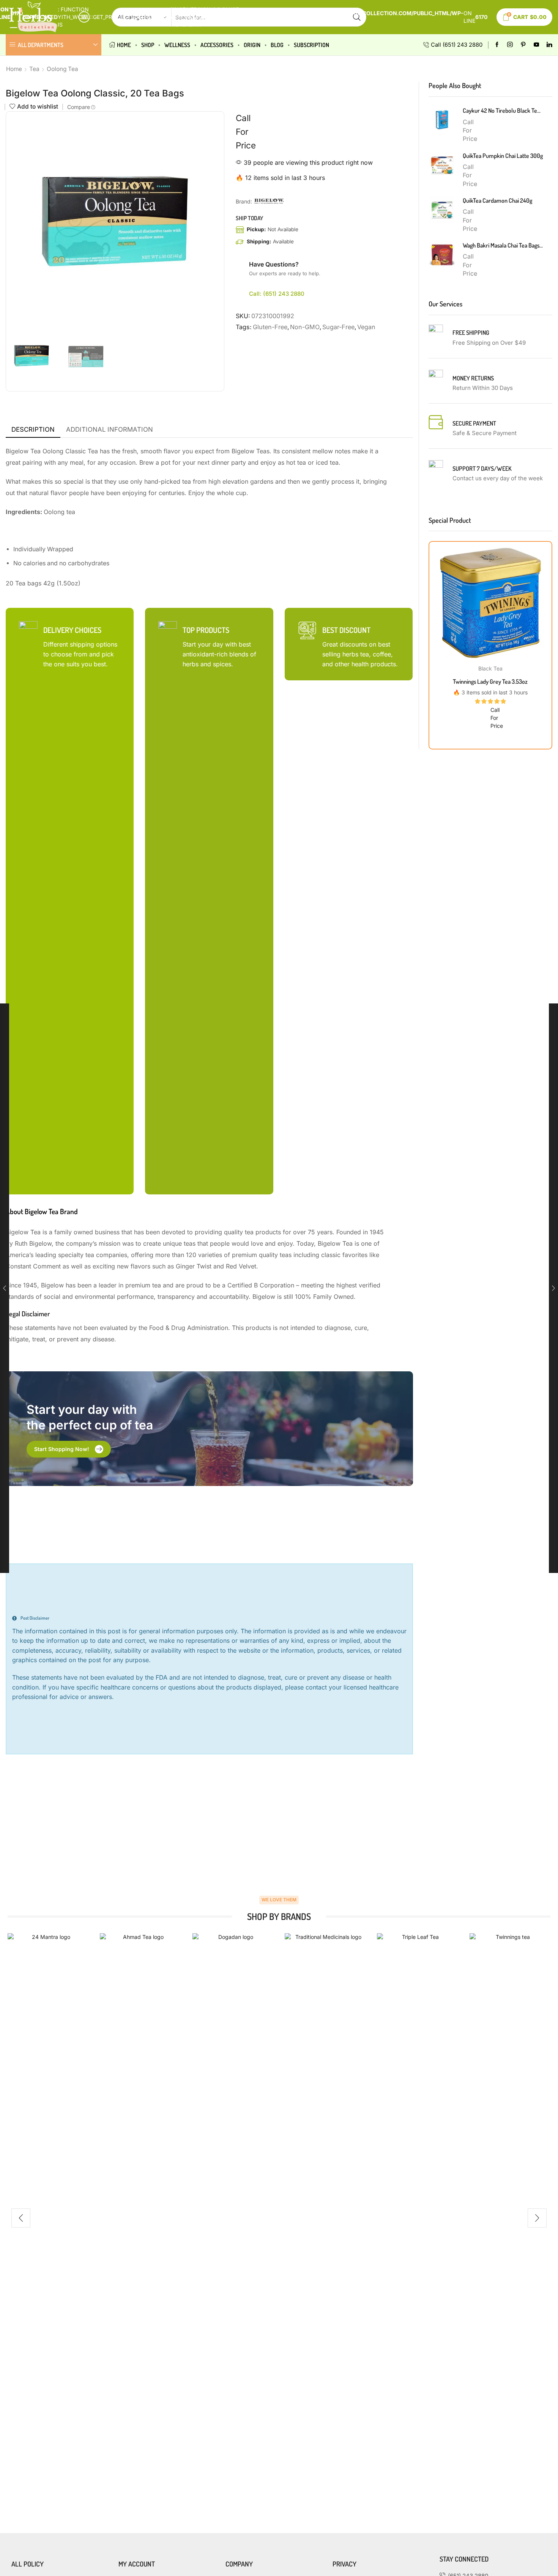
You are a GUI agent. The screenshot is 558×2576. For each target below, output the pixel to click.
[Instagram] (510, 45)
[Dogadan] (233, 2218)
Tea (34, 69)
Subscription (311, 45)
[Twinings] (510, 2218)
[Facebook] (497, 45)
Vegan (366, 327)
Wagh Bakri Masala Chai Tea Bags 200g (503, 245)
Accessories (217, 45)
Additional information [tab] (110, 429)
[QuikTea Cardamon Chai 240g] (442, 210)
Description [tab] (33, 429)
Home (124, 45)
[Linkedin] (549, 45)
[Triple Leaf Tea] (417, 2218)
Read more (490, 606)
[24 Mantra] (48, 2218)
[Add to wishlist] (475, 606)
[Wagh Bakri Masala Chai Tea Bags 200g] (442, 254)
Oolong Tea (62, 69)
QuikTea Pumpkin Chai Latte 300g (503, 156)
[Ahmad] (140, 2218)
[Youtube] (537, 45)
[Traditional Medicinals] (325, 2218)
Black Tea (490, 668)
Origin (252, 45)
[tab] (33, 430)
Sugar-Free (338, 327)
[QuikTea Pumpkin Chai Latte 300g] (442, 165)
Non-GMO (305, 327)
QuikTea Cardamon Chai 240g (497, 200)
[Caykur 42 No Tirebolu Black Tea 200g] (442, 120)
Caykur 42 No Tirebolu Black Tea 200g (503, 110)
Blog (277, 45)
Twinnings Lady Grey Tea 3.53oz (490, 681)
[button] (69, 1449)
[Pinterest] (523, 45)
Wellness (177, 45)
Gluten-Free (270, 327)
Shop (148, 45)
